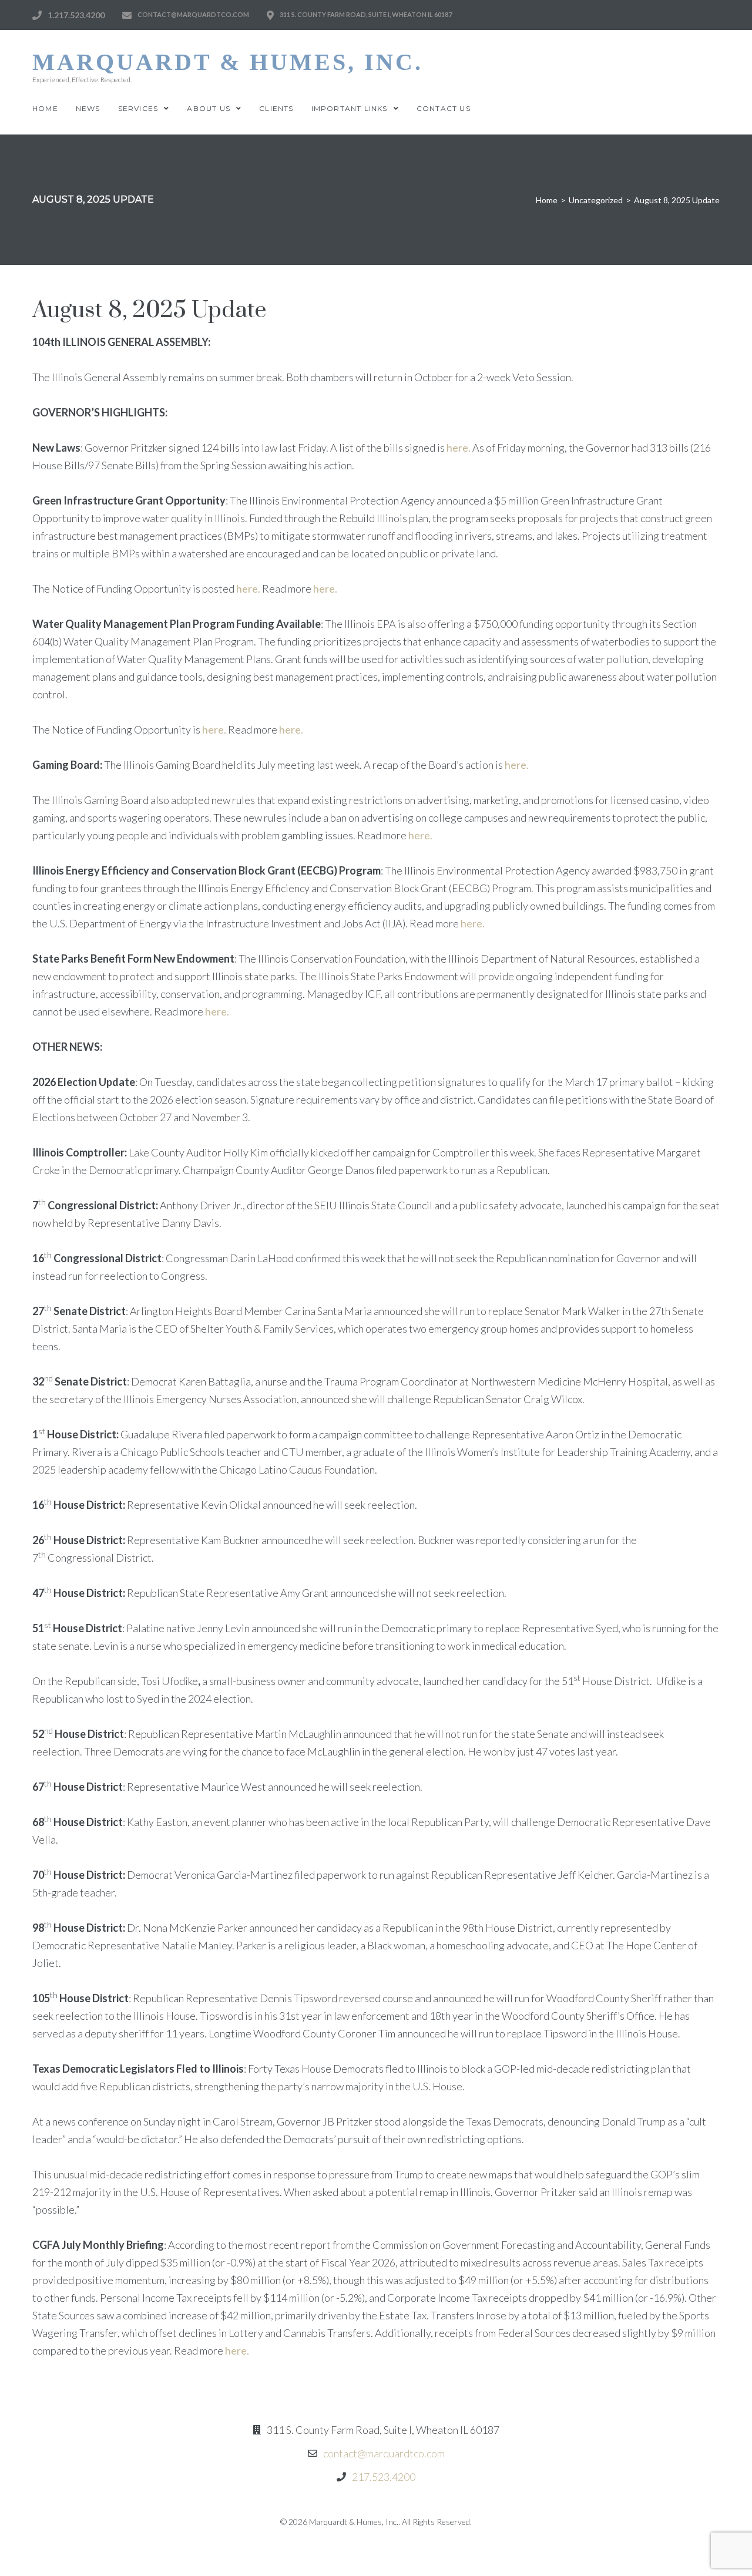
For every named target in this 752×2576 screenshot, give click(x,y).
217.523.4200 (384, 2477)
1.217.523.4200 (76, 15)
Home (547, 200)
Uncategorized (596, 200)
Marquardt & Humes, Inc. (228, 62)
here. (459, 448)
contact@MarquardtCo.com (193, 14)
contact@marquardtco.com (384, 2453)
